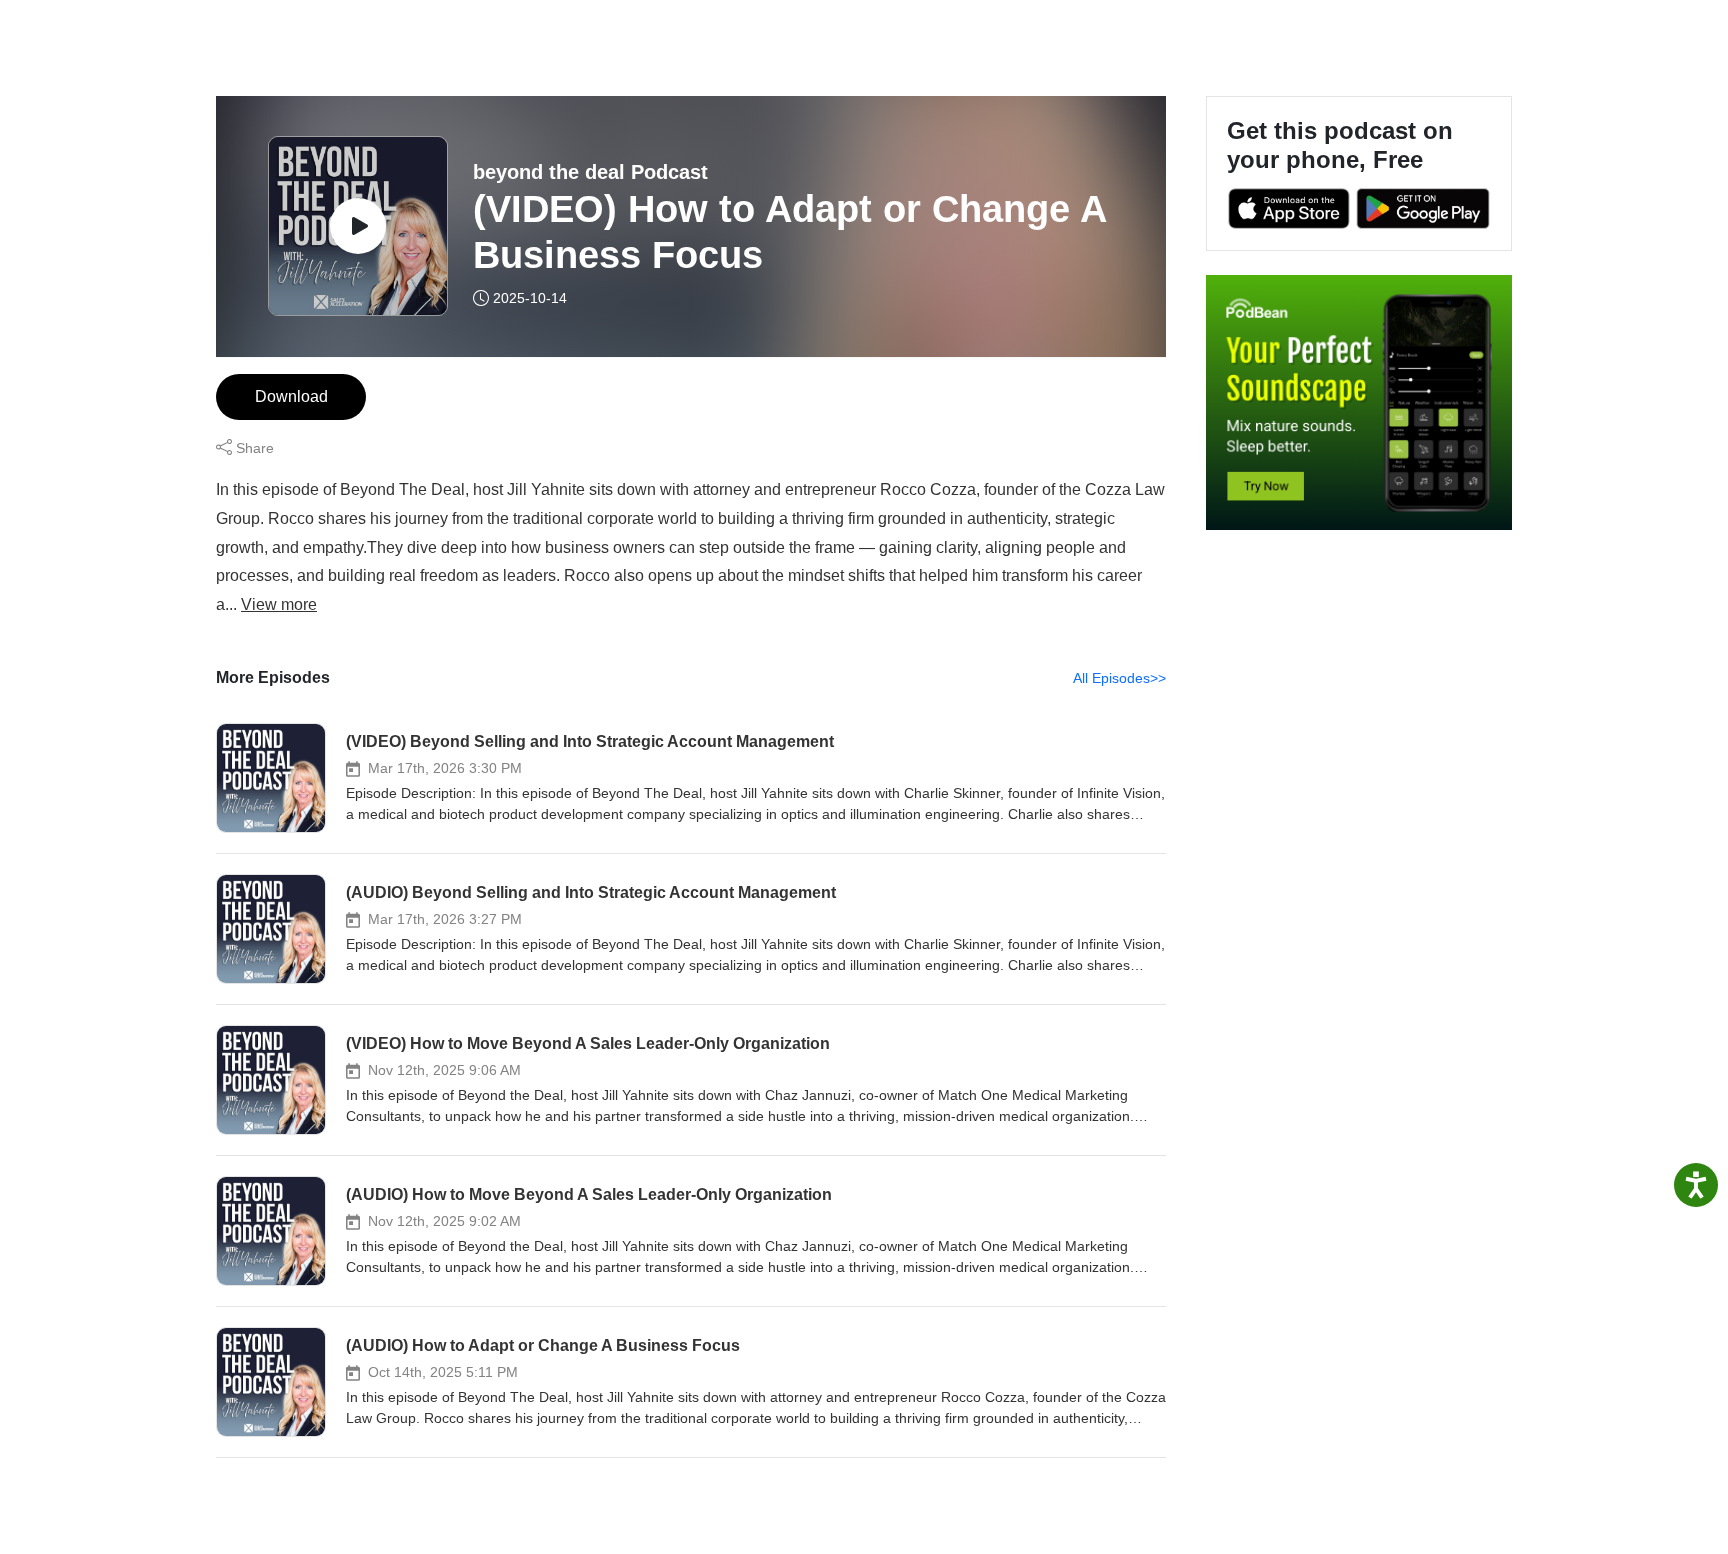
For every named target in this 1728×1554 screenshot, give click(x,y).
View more (279, 604)
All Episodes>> (1119, 678)
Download (291, 396)
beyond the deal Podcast (590, 172)
